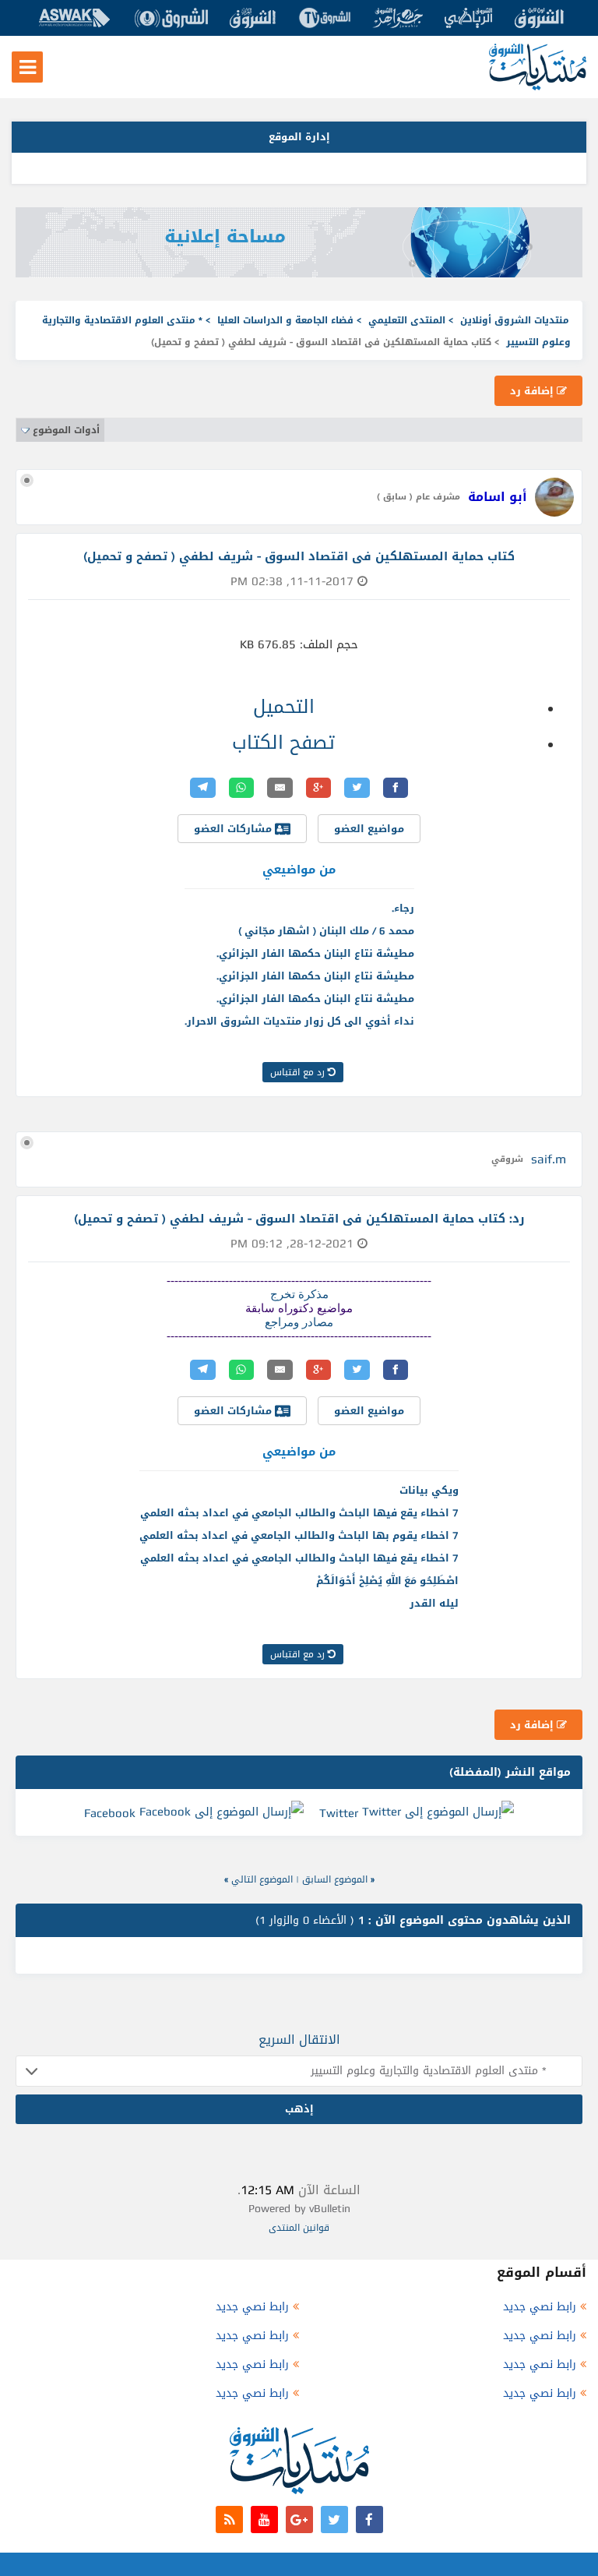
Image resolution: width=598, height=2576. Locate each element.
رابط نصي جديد (540, 2307)
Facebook (110, 1813)
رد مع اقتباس (299, 1072)
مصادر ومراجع (299, 1322)
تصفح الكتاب (283, 743)
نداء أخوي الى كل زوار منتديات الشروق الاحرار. (299, 1021)
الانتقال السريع (299, 2040)
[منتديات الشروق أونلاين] (538, 87)
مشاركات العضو (234, 829)
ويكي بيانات (429, 1490)
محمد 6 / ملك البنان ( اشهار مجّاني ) (326, 931)
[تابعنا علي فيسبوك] (369, 2520)
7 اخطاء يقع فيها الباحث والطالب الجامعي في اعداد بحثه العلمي (299, 1513)
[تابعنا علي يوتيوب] (264, 2520)
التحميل (284, 707)
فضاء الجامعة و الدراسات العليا (285, 320)
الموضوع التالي (262, 1879)
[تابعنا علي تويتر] (334, 2520)
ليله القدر (434, 1603)
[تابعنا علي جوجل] (299, 2520)
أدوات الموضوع (66, 430)
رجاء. (403, 908)
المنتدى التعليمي (407, 320)
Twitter (339, 1813)
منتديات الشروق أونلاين (515, 320)
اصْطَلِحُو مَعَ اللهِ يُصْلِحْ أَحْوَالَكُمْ (387, 1581)
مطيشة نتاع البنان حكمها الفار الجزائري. (315, 953)
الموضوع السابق (335, 1879)
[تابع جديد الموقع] (229, 2520)
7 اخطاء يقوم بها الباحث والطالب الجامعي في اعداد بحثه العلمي (299, 1535)
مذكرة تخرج (299, 1294)
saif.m (549, 1159)
